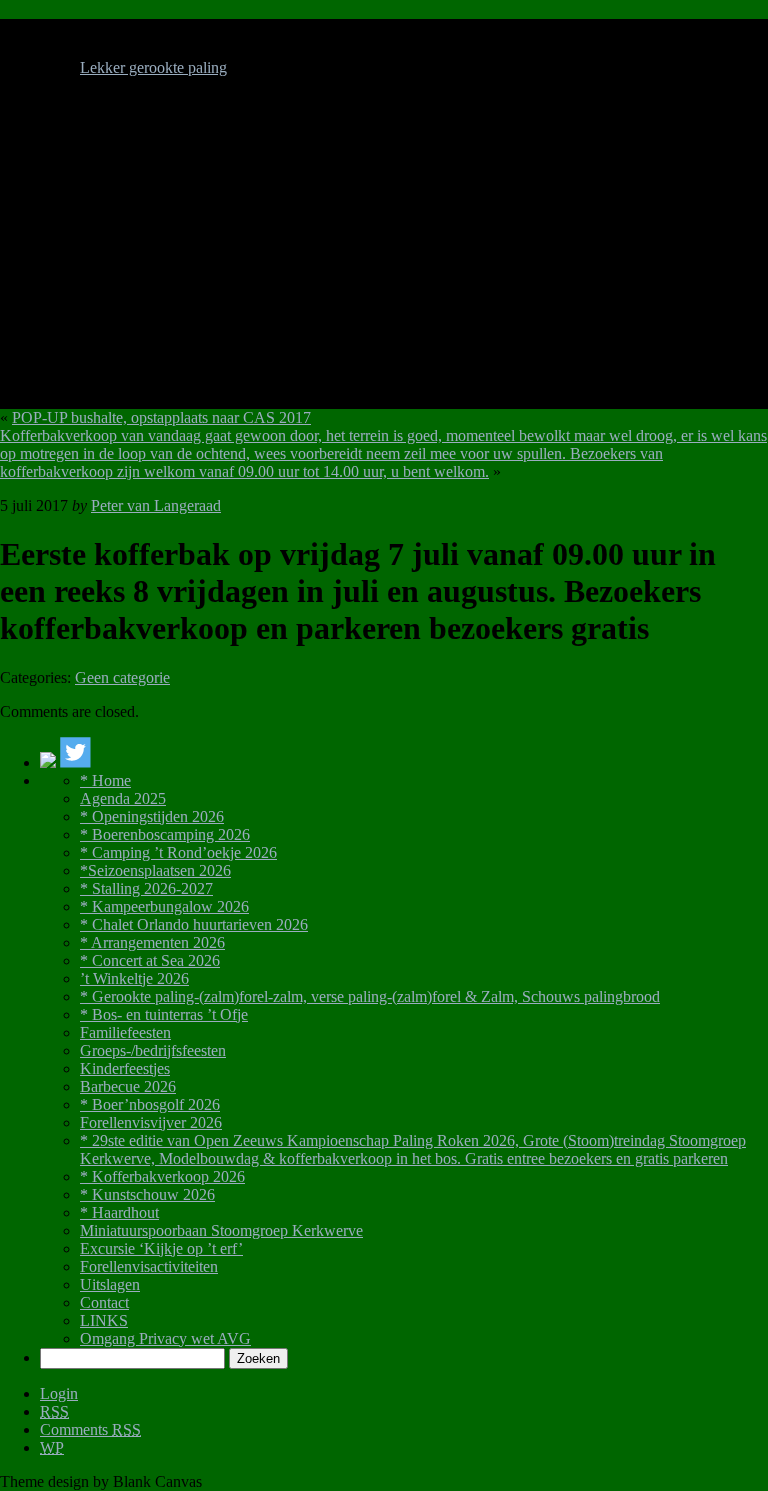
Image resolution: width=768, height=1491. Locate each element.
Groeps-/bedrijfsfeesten (153, 1050)
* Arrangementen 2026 (152, 942)
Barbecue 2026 (128, 1086)
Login (59, 1393)
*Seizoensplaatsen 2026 (155, 870)
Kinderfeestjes (125, 1068)
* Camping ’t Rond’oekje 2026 (178, 852)
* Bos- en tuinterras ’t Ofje (164, 1014)
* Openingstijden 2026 (152, 816)
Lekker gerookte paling (153, 67)
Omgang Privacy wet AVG (165, 1338)
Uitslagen (110, 1284)
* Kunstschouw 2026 (147, 1194)
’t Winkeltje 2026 (134, 978)
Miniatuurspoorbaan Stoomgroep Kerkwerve (221, 1230)
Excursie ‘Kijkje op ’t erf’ (161, 1248)
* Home (105, 780)
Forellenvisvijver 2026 (151, 1122)
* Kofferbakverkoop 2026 (162, 1176)
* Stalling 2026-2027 (146, 888)
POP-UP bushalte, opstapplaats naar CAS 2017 (161, 417)
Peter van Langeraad (156, 505)
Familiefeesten (125, 1032)
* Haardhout (119, 1212)
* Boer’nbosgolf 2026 (150, 1104)
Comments (90, 1429)
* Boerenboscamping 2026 (165, 834)
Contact (104, 1302)
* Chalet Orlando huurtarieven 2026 (194, 924)
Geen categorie (122, 677)
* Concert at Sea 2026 (150, 960)
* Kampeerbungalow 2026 (164, 906)
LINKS (104, 1320)
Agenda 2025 (123, 798)
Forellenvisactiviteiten (149, 1266)
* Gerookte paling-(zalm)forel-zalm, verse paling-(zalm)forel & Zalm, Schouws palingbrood (370, 996)
